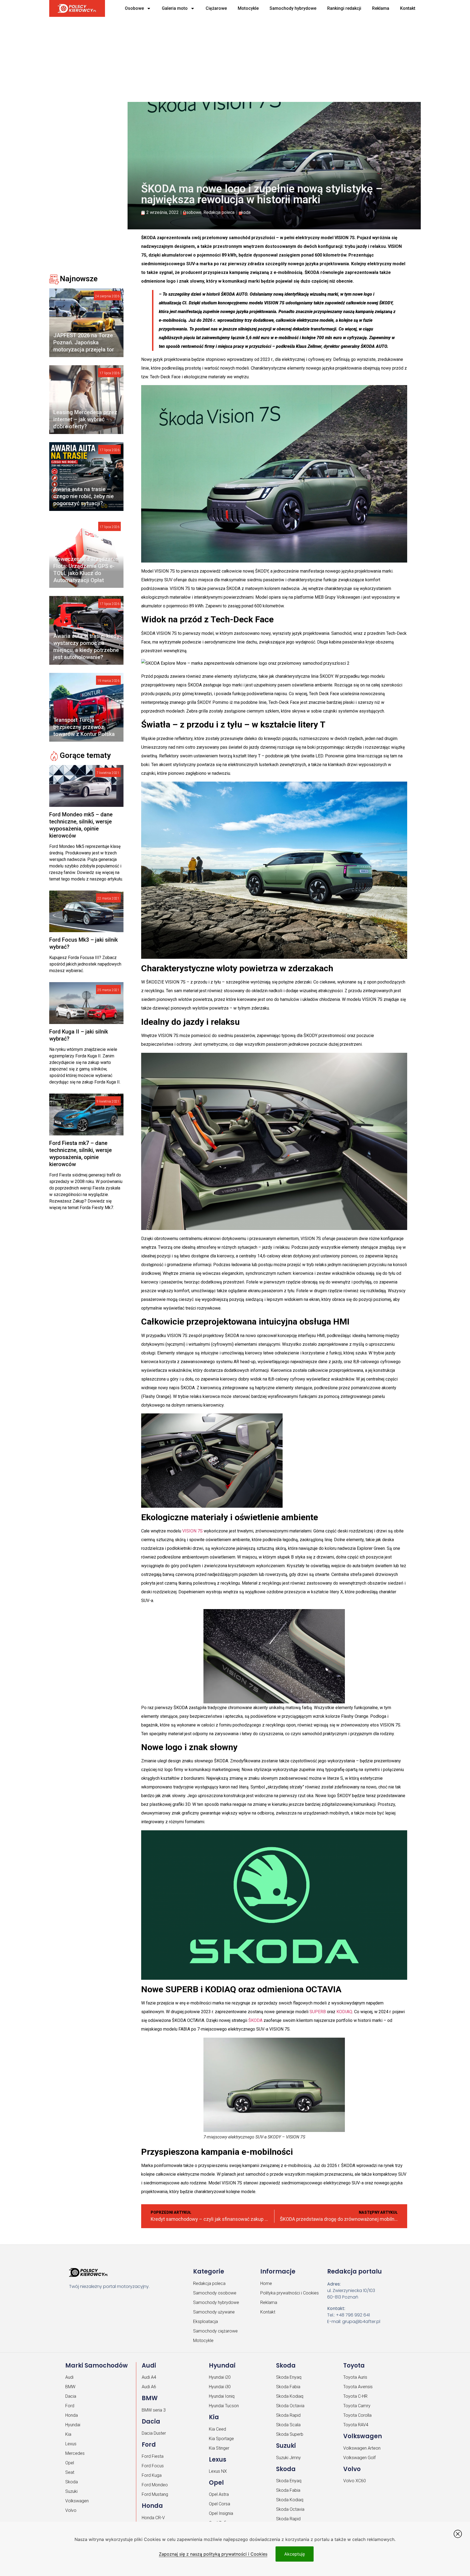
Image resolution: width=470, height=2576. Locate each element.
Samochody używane (214, 2312)
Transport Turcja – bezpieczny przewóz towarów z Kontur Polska (84, 727)
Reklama (381, 8)
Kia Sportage (221, 2439)
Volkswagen (77, 2501)
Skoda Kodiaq (290, 2396)
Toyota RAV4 (356, 2425)
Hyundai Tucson (224, 2406)
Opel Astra (219, 2494)
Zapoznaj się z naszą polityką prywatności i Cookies (213, 2554)
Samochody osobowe (215, 2293)
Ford (70, 2406)
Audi (69, 2377)
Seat (70, 2472)
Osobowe (134, 8)
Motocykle (248, 8)
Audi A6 (149, 2387)
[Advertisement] (215, 57)
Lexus (71, 2444)
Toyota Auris (355, 2377)
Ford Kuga (152, 2475)
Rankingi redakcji (344, 8)
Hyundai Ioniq (222, 2396)
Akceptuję (295, 2554)
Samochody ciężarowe (215, 2331)
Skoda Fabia (288, 2387)
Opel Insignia (221, 2513)
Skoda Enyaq (289, 2377)
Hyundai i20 (220, 2377)
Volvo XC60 (355, 2481)
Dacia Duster (154, 2433)
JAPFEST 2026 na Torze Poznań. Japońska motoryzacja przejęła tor (84, 342)
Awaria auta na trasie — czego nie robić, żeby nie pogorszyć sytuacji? (84, 496)
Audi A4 (149, 2377)
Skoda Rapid (288, 2415)
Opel (70, 2463)
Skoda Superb (290, 2434)
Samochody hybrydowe (293, 8)
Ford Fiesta (153, 2456)
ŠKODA (255, 2020)
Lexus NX (218, 2471)
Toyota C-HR (355, 2396)
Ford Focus (153, 2466)
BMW (70, 2387)
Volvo (71, 2510)
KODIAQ (344, 2012)
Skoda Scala (288, 2425)
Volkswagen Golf (359, 2458)
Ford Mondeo (155, 2485)
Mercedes (75, 2453)
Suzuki (71, 2491)
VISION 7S (192, 1531)
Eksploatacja (205, 2321)
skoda (245, 212)
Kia (68, 2434)
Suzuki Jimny (288, 2458)
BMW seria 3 (154, 2410)
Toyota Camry (357, 2406)
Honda (72, 2415)
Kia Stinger (219, 2448)
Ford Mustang (155, 2494)
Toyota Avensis (358, 2387)
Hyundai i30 (220, 2387)
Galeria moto (175, 8)
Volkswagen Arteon (362, 2448)
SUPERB (318, 2012)
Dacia (71, 2396)
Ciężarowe (216, 8)
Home (266, 2283)
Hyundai (73, 2425)
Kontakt (408, 8)
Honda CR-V (153, 2518)
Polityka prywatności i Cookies (290, 2293)
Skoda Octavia (290, 2406)
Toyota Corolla (357, 2415)
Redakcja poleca (219, 212)
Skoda (72, 2482)
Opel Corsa (219, 2504)
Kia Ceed (217, 2429)
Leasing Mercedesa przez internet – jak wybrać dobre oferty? (85, 419)
